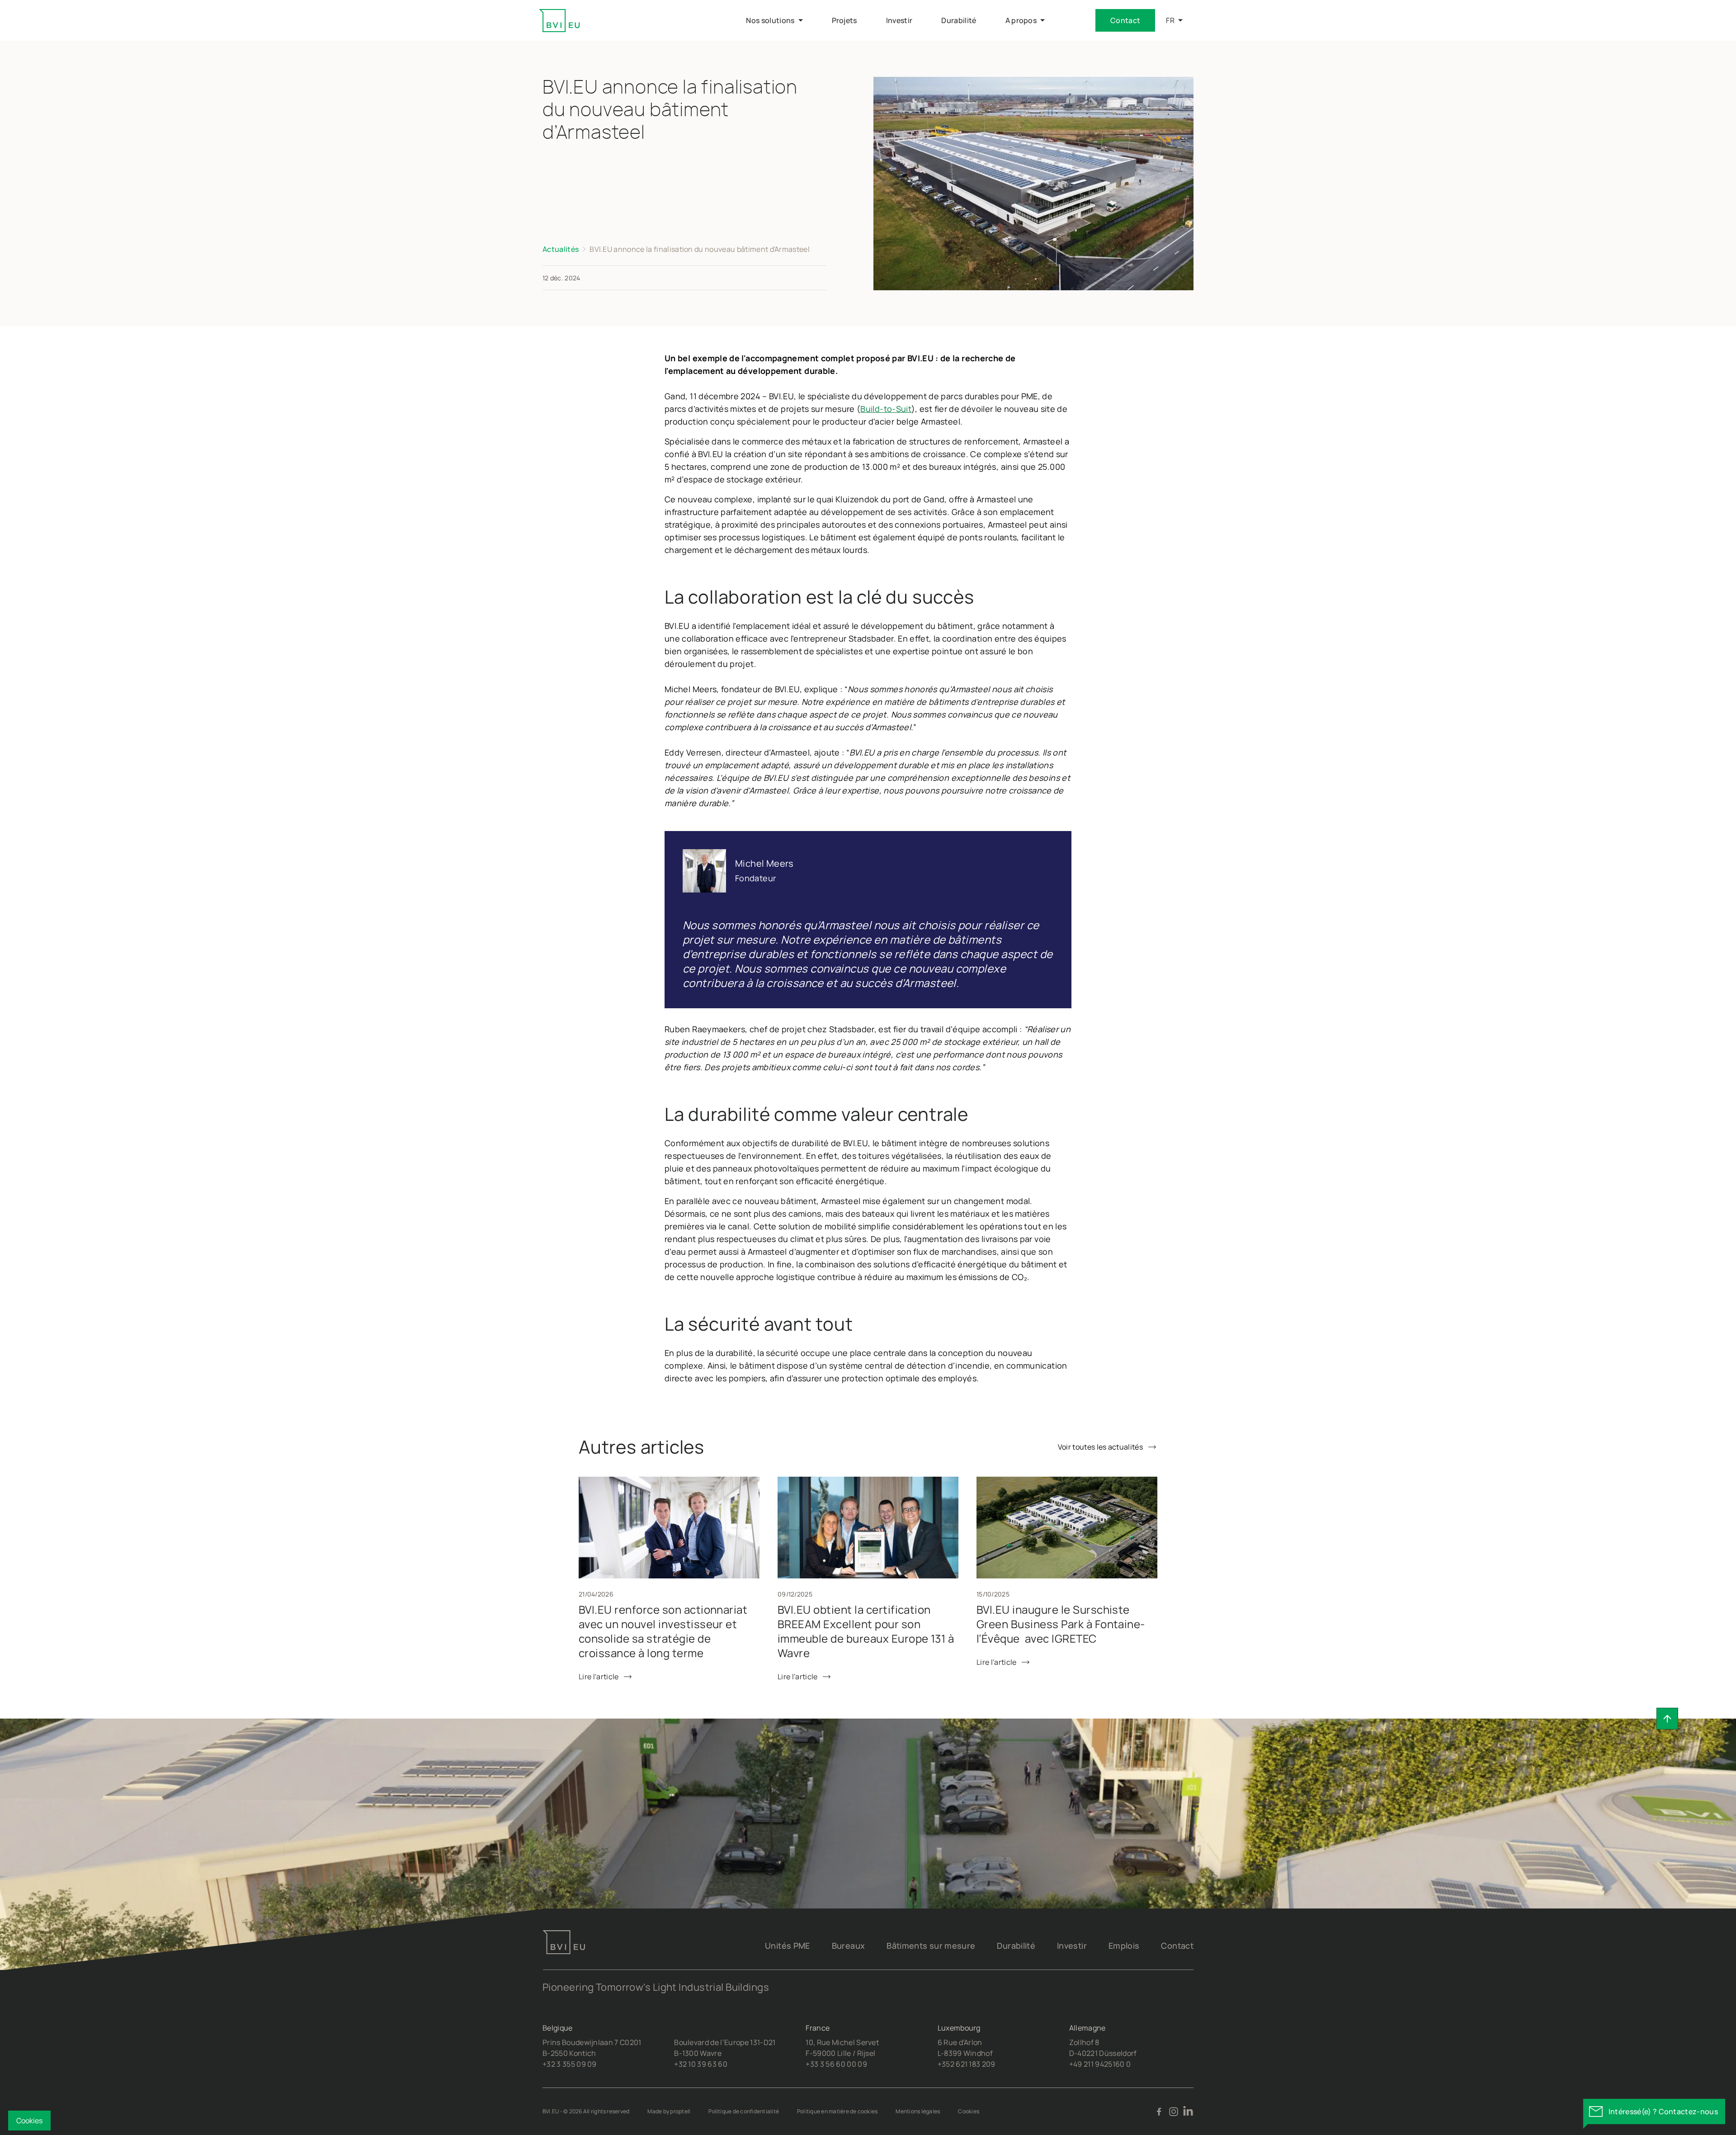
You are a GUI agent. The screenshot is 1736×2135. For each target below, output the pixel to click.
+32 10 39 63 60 (701, 2064)
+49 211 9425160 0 (1100, 2064)
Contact (1125, 20)
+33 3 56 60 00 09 (836, 2064)
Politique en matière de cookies (837, 2111)
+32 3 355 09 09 (570, 2064)
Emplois (1124, 1946)
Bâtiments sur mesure (931, 1946)
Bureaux (849, 1946)
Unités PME (788, 1946)
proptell (680, 2111)
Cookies (969, 2111)
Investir (1072, 1946)
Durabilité (1016, 1946)
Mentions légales (918, 2111)
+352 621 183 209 (967, 2064)
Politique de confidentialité (744, 2111)
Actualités (561, 249)
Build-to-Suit (886, 409)
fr (1170, 20)
